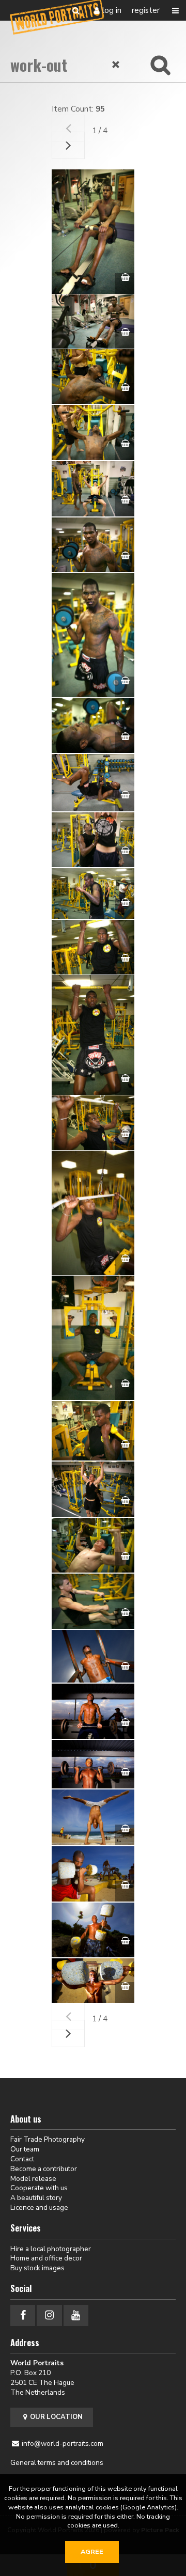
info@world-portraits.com (63, 2444)
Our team (25, 2149)
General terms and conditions (57, 2463)
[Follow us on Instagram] (49, 2315)
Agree (92, 2552)
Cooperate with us (39, 2188)
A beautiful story (36, 2198)
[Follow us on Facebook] (23, 2315)
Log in (112, 10)
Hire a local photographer (51, 2249)
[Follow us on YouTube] (76, 2315)
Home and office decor (46, 2258)
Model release (33, 2179)
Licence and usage (39, 2208)
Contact (22, 2159)
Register (146, 10)
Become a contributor (44, 2169)
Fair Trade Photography (48, 2139)
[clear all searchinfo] (116, 65)
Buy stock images (37, 2268)
